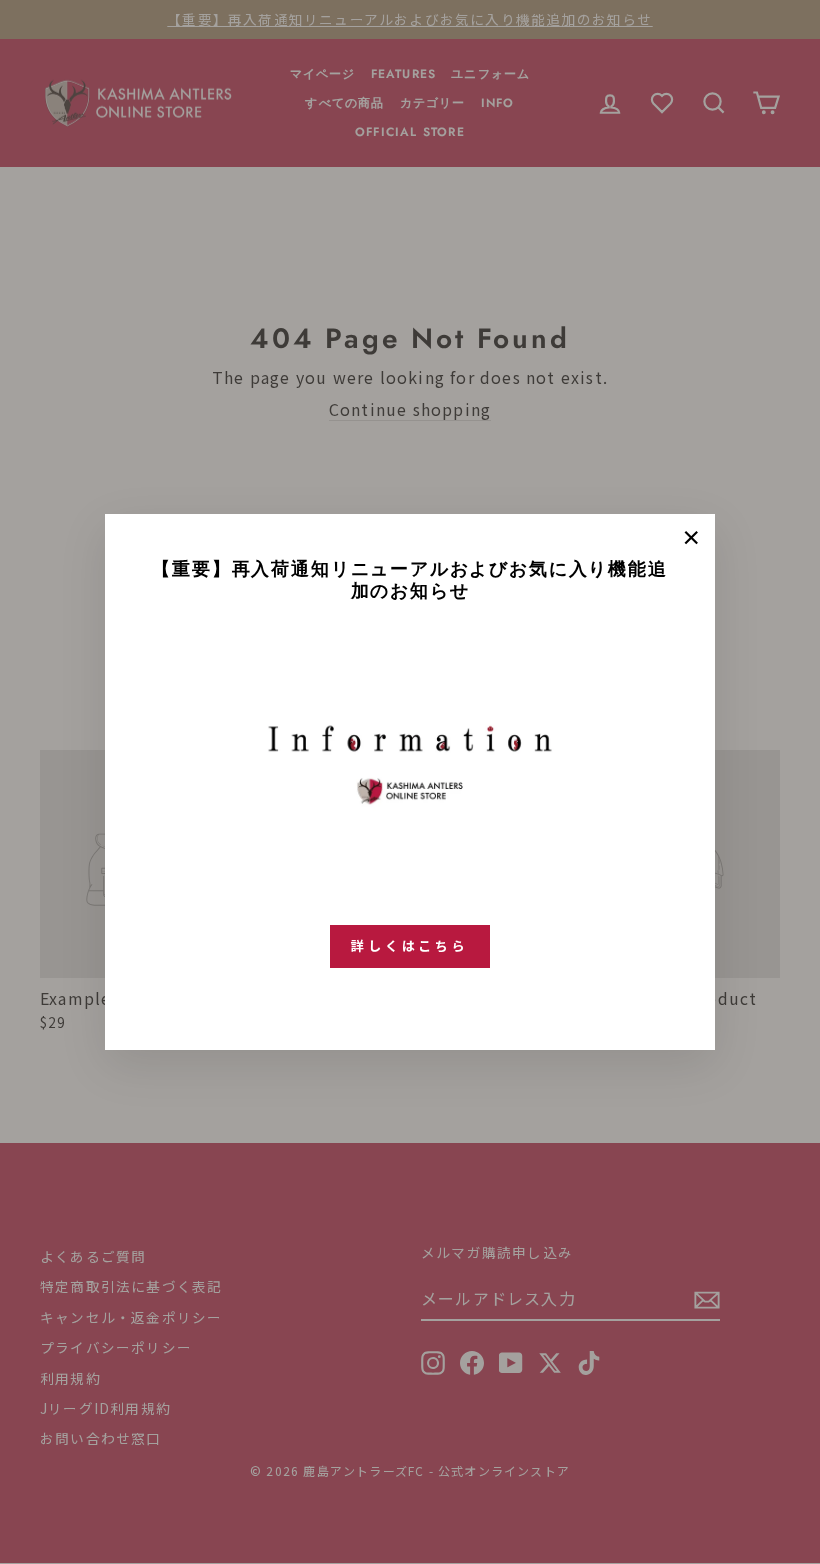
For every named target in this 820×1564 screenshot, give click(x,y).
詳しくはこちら (410, 945)
